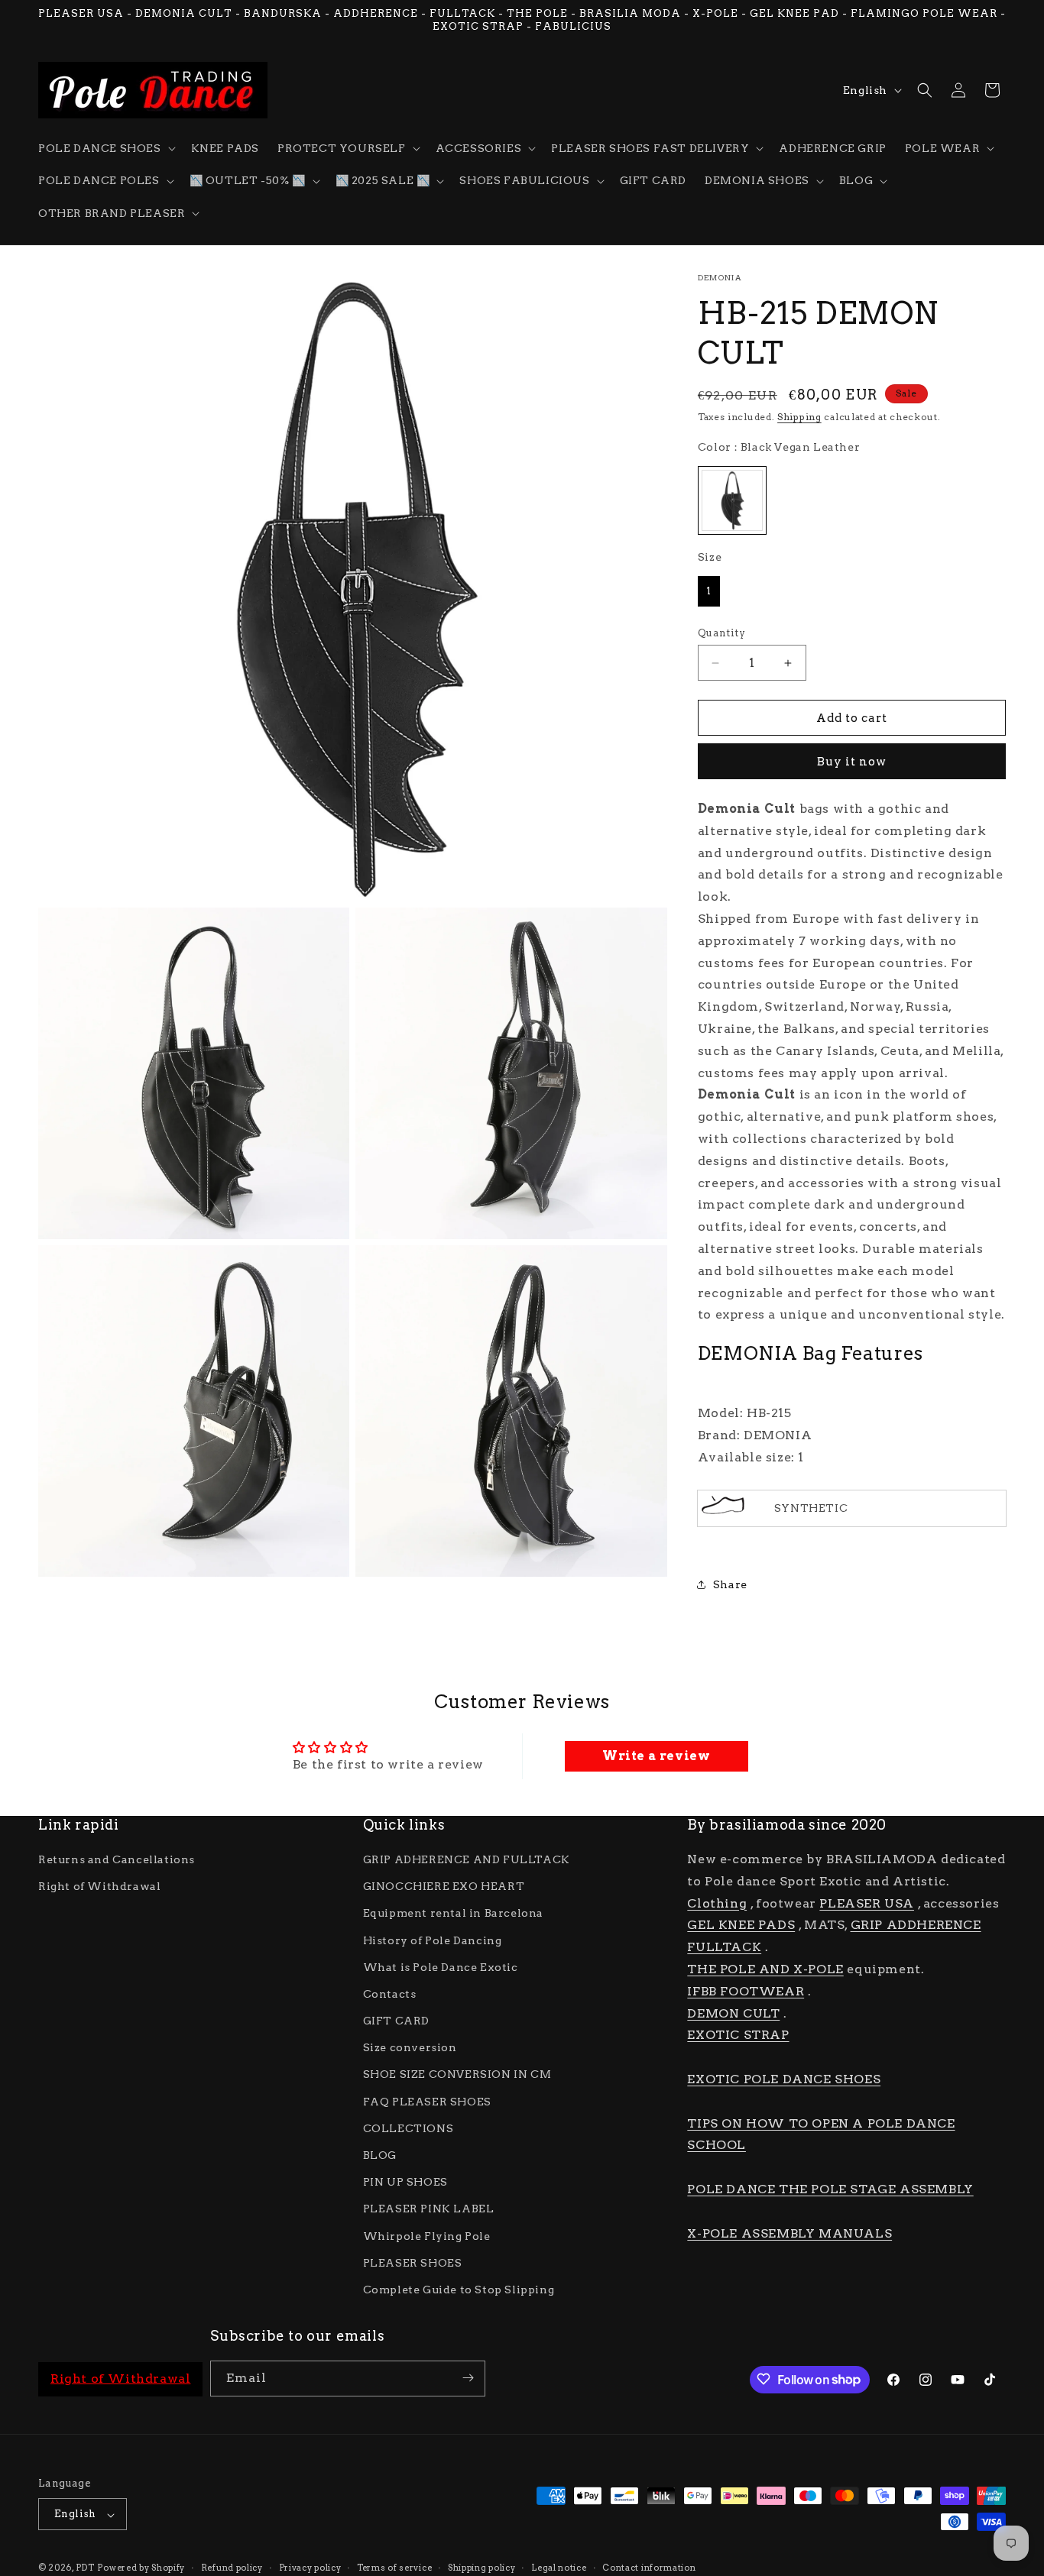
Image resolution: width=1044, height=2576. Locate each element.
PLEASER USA (867, 1903)
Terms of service (394, 2568)
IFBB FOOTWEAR (746, 1991)
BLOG (380, 2156)
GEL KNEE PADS (741, 1926)
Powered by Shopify (141, 2568)
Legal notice (559, 2568)
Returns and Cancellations (117, 1860)
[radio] (732, 500)
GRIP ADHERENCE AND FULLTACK (467, 1860)
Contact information (649, 2568)
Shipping (799, 417)
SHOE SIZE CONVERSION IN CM (457, 2075)
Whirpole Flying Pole (427, 2236)
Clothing (717, 1903)
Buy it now (852, 762)
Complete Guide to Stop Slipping (459, 2290)
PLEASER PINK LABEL (429, 2209)
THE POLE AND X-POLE (765, 1970)
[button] (105, 148)
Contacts (390, 1994)
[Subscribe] (468, 2378)
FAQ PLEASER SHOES (427, 2102)
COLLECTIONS (409, 2128)
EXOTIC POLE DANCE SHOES (784, 2080)
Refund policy (232, 2568)
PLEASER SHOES (413, 2263)
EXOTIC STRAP (738, 2036)
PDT (85, 2568)
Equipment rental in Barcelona (453, 1914)
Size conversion (410, 2048)
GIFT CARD (396, 2021)
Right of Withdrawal (99, 1887)
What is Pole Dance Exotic (441, 1967)
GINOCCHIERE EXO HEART (444, 1887)
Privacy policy (310, 2568)
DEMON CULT (733, 2013)
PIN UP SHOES (405, 2183)
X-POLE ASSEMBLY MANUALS (789, 2233)
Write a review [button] (656, 1756)
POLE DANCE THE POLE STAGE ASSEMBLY (830, 2189)
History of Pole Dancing (433, 1940)
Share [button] (730, 1584)
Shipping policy (482, 2568)
